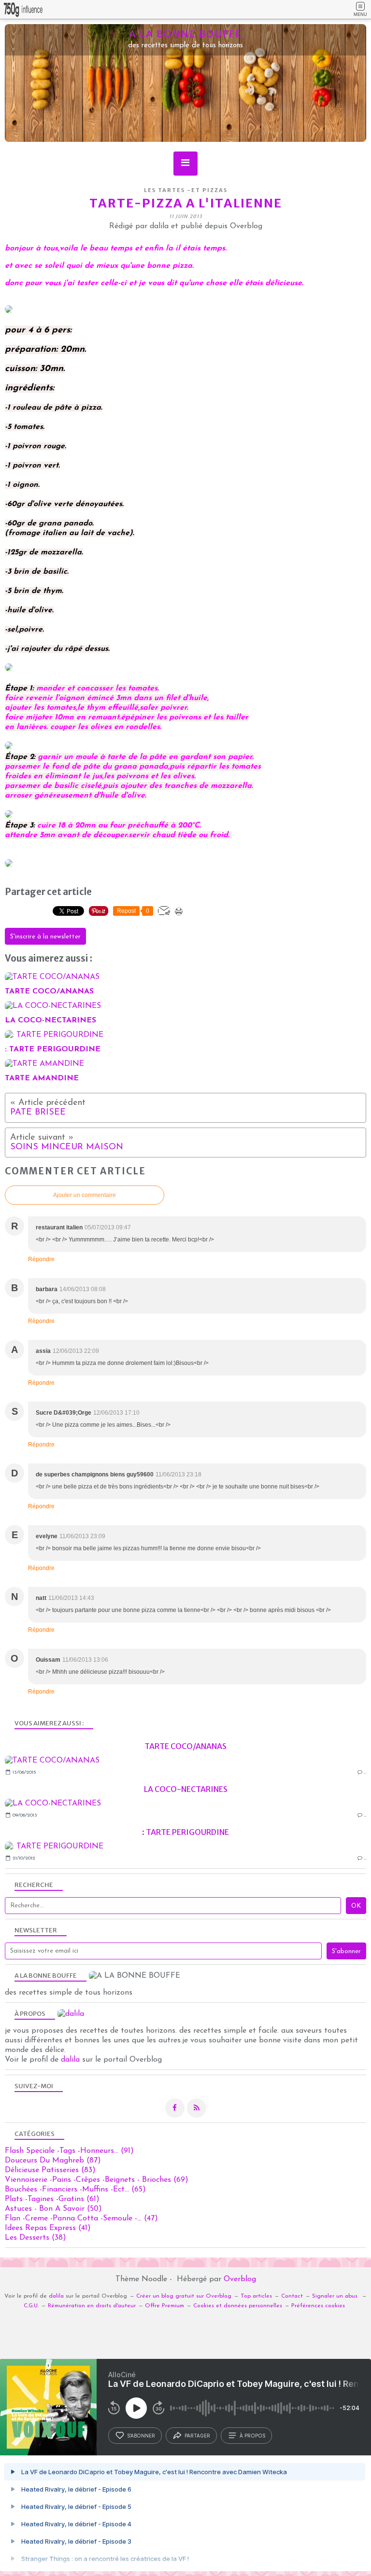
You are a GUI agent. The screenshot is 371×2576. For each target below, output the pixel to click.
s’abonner (141, 2436)
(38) (36, 2238)
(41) (48, 2228)
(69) (97, 2180)
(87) (53, 2161)
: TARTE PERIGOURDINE (185, 1832)
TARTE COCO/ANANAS (185, 1746)
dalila (70, 2060)
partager (197, 2436)
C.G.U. (31, 2306)
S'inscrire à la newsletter (45, 937)
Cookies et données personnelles (238, 2306)
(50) (53, 2209)
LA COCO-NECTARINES (186, 1789)
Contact (292, 2296)
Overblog (240, 2279)
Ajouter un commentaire (85, 1195)
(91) (69, 2151)
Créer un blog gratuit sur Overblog (184, 2296)
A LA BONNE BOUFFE (185, 34)
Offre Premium (164, 2306)
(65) (75, 2190)
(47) (81, 2218)
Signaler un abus (336, 2296)
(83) (50, 2170)
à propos (252, 2436)
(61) (52, 2199)
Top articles (256, 2296)
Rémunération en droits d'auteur (92, 2306)
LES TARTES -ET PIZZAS (186, 190)
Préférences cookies (318, 2306)
